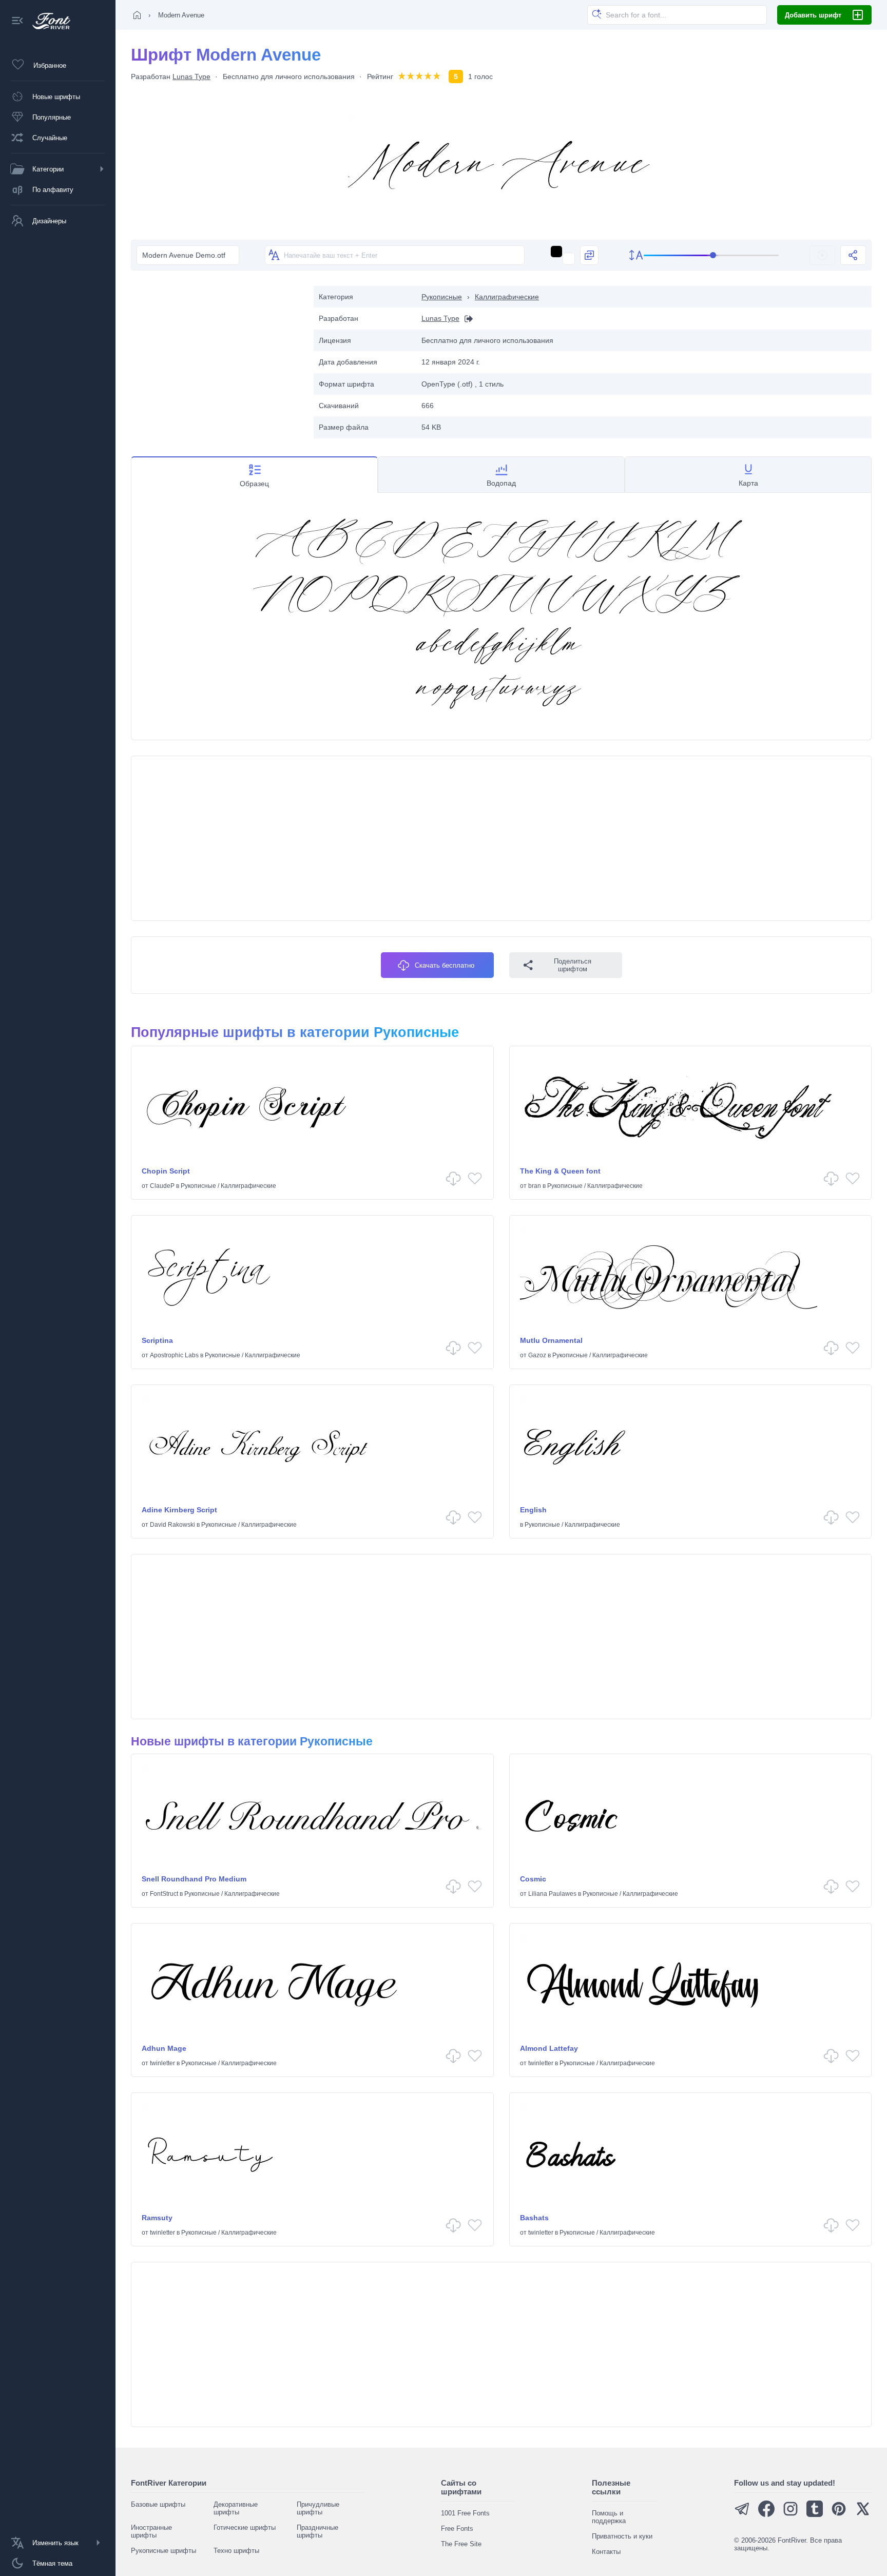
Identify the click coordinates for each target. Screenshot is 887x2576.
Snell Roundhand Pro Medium (194, 1879)
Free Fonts (457, 2529)
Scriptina (157, 1340)
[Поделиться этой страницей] (853, 255)
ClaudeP (162, 1186)
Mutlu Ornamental (551, 1340)
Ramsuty (157, 2218)
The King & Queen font (560, 1171)
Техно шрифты (236, 2551)
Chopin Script (166, 1171)
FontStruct (164, 1894)
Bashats (534, 2218)
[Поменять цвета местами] (589, 255)
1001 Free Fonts (465, 2513)
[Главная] (137, 15)
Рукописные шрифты (163, 2551)
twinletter (162, 2063)
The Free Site (461, 2544)
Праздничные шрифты (317, 2531)
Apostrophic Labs (174, 1355)
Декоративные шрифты (236, 2508)
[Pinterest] (839, 2515)
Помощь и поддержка (609, 2517)
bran (535, 1186)
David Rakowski (172, 1525)
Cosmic (533, 1879)
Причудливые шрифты (318, 2508)
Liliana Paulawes (552, 1894)
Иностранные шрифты (151, 2531)
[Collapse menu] (17, 21)
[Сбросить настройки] (822, 255)
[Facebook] (766, 2515)
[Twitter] (863, 2515)
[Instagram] (790, 2515)
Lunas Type (191, 76)
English (533, 1510)
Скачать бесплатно (445, 965)
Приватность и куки (622, 2536)
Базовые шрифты (158, 2504)
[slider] (711, 255)
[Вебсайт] (466, 319)
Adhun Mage (164, 2048)
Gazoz (537, 1355)
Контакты (606, 2552)
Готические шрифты (245, 2527)
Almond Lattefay (549, 2048)
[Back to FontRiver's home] (47, 21)
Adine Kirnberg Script (179, 1510)
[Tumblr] (815, 2515)
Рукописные (442, 297)
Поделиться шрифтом (573, 965)
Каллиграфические (507, 297)
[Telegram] (742, 2515)
